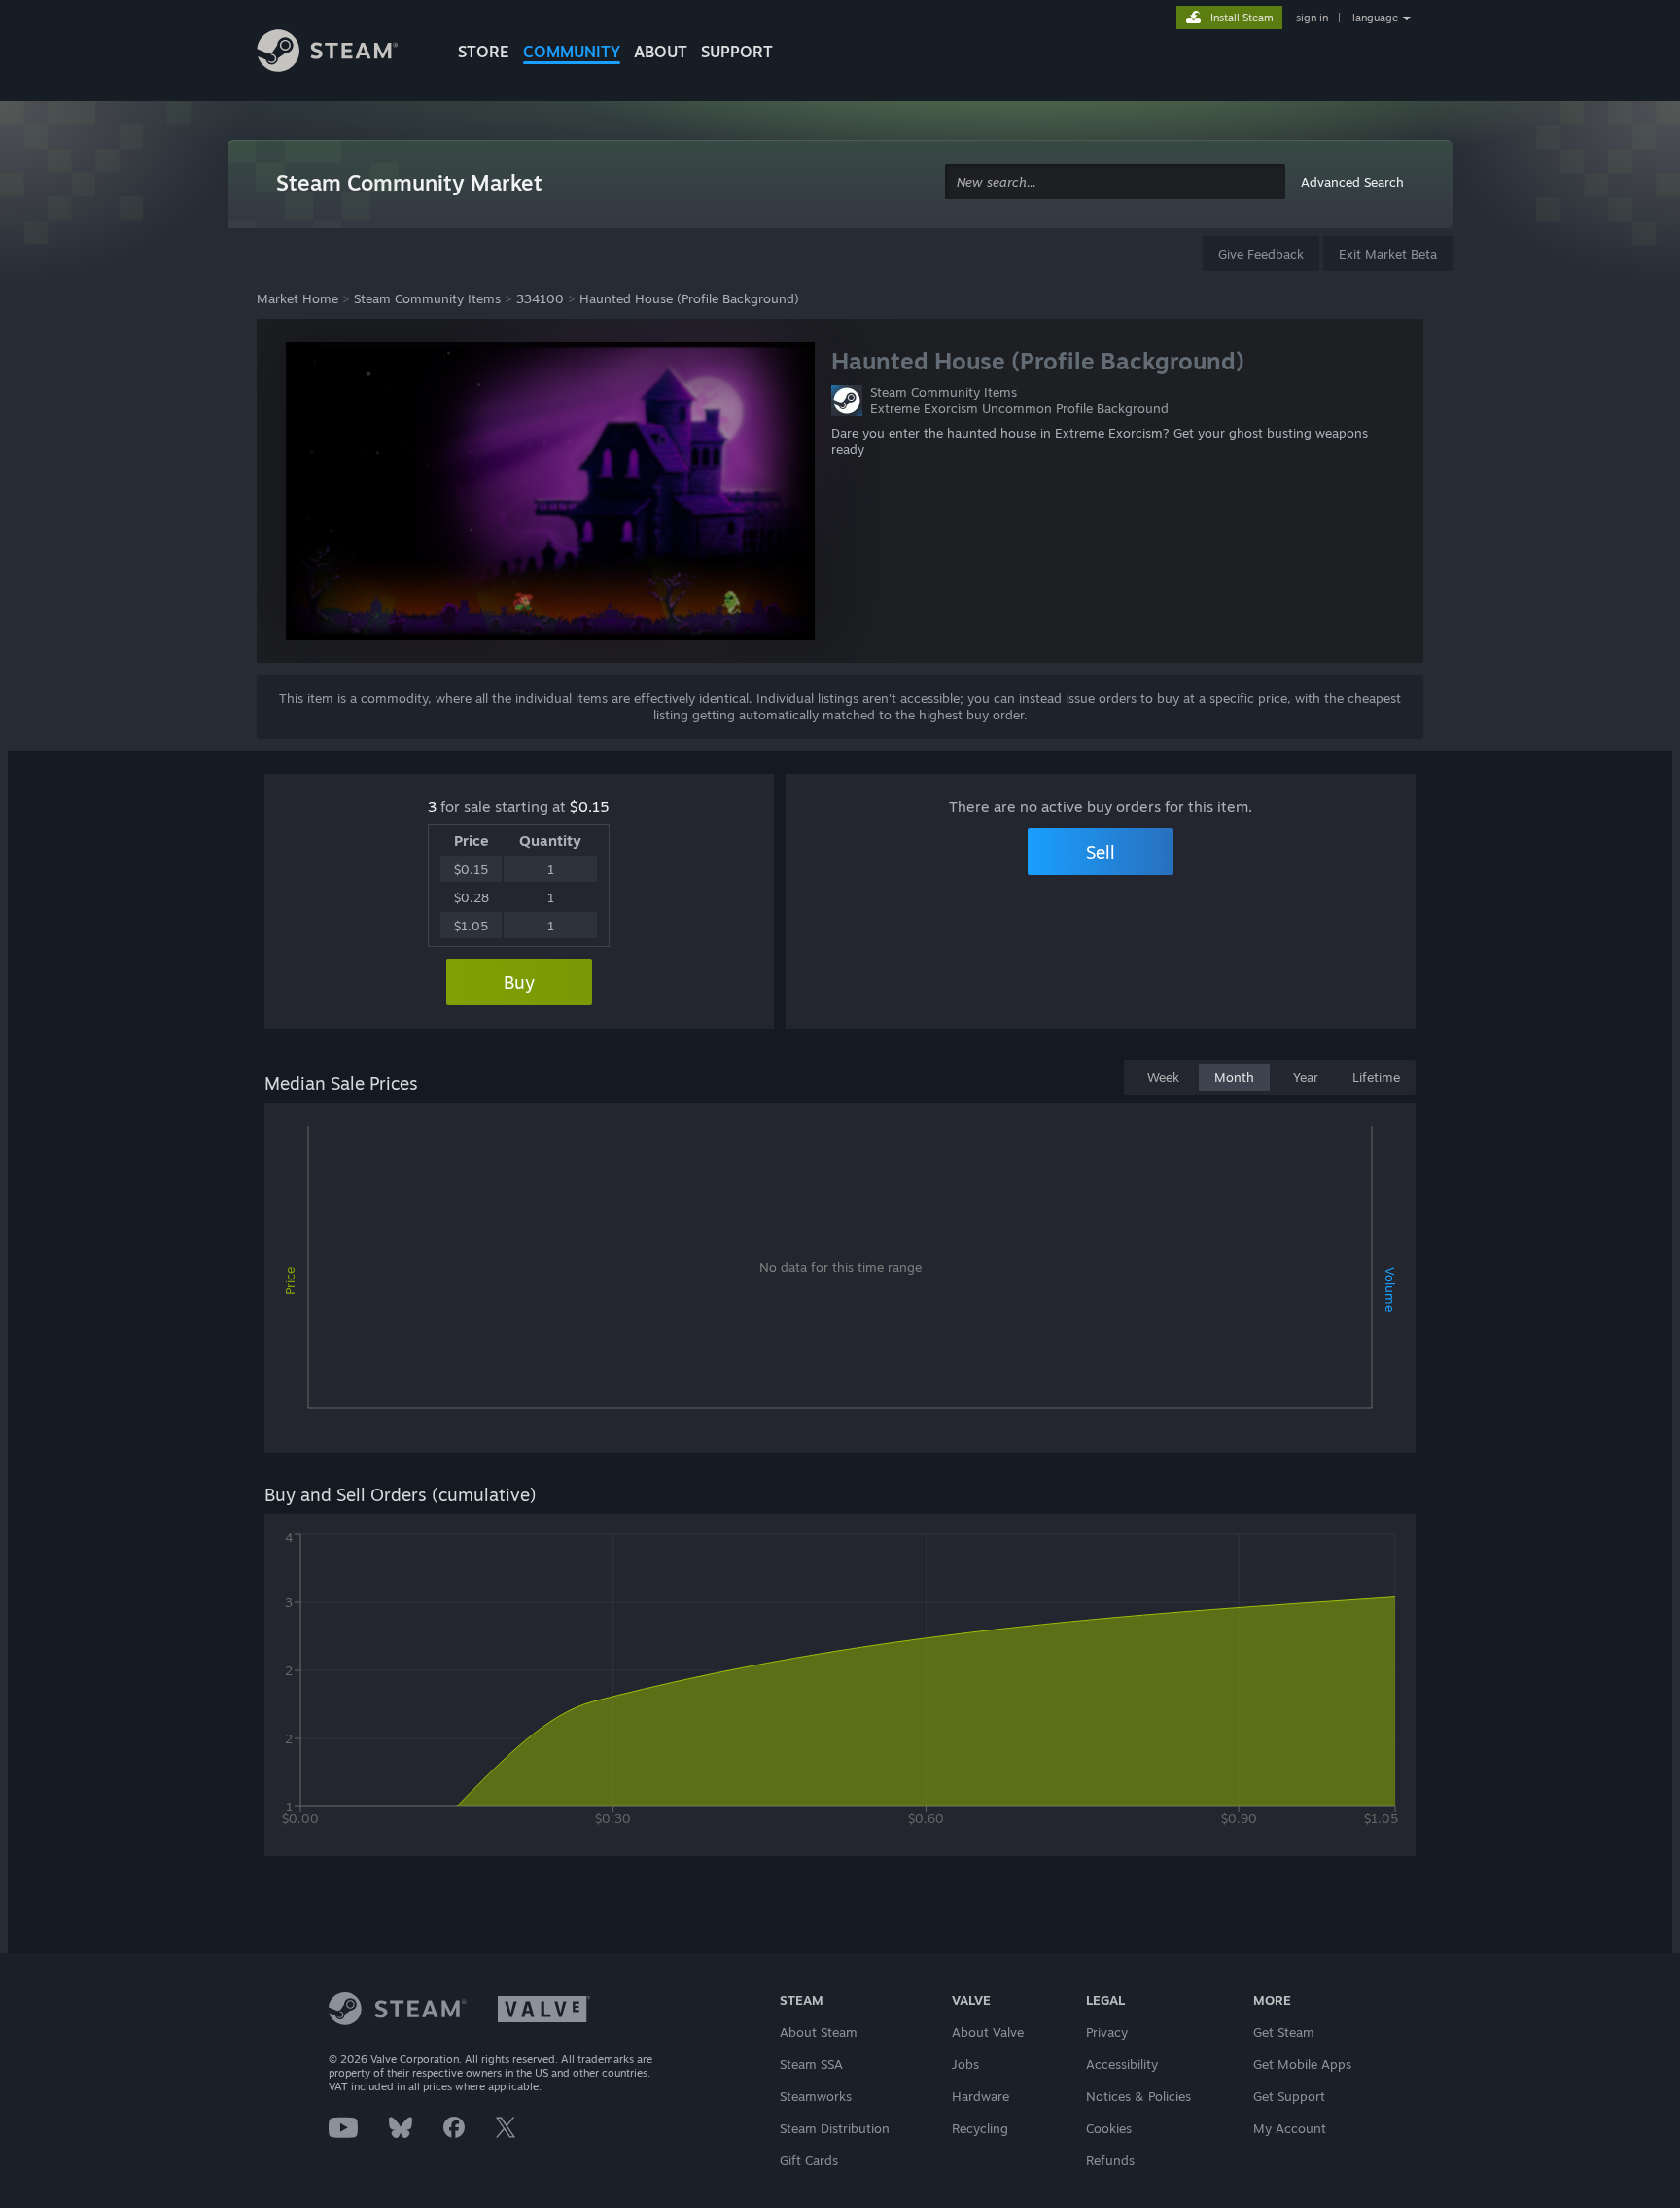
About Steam (819, 2032)
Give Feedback (1261, 254)
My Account (1290, 2128)
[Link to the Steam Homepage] (342, 53)
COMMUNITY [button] (572, 52)
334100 (540, 298)
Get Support (1289, 2096)
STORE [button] (484, 52)
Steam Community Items (427, 298)
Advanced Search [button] (1352, 182)
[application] (840, 1281)
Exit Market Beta (1388, 254)
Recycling (980, 2128)
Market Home (297, 298)
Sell (1101, 852)
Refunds (1110, 2160)
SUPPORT (737, 52)
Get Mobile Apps (1302, 2064)
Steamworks (816, 2096)
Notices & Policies (1138, 2096)
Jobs (965, 2064)
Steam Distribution (835, 2128)
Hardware (980, 2096)
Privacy (1107, 2032)
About (661, 52)
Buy (519, 982)
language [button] (1375, 18)
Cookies (1109, 2128)
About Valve (988, 2032)
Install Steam (1242, 18)
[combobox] (1115, 182)
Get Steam (1284, 2032)
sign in (1312, 18)
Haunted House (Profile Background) (689, 298)
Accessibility (1122, 2064)
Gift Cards (809, 2160)
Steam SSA (811, 2064)
